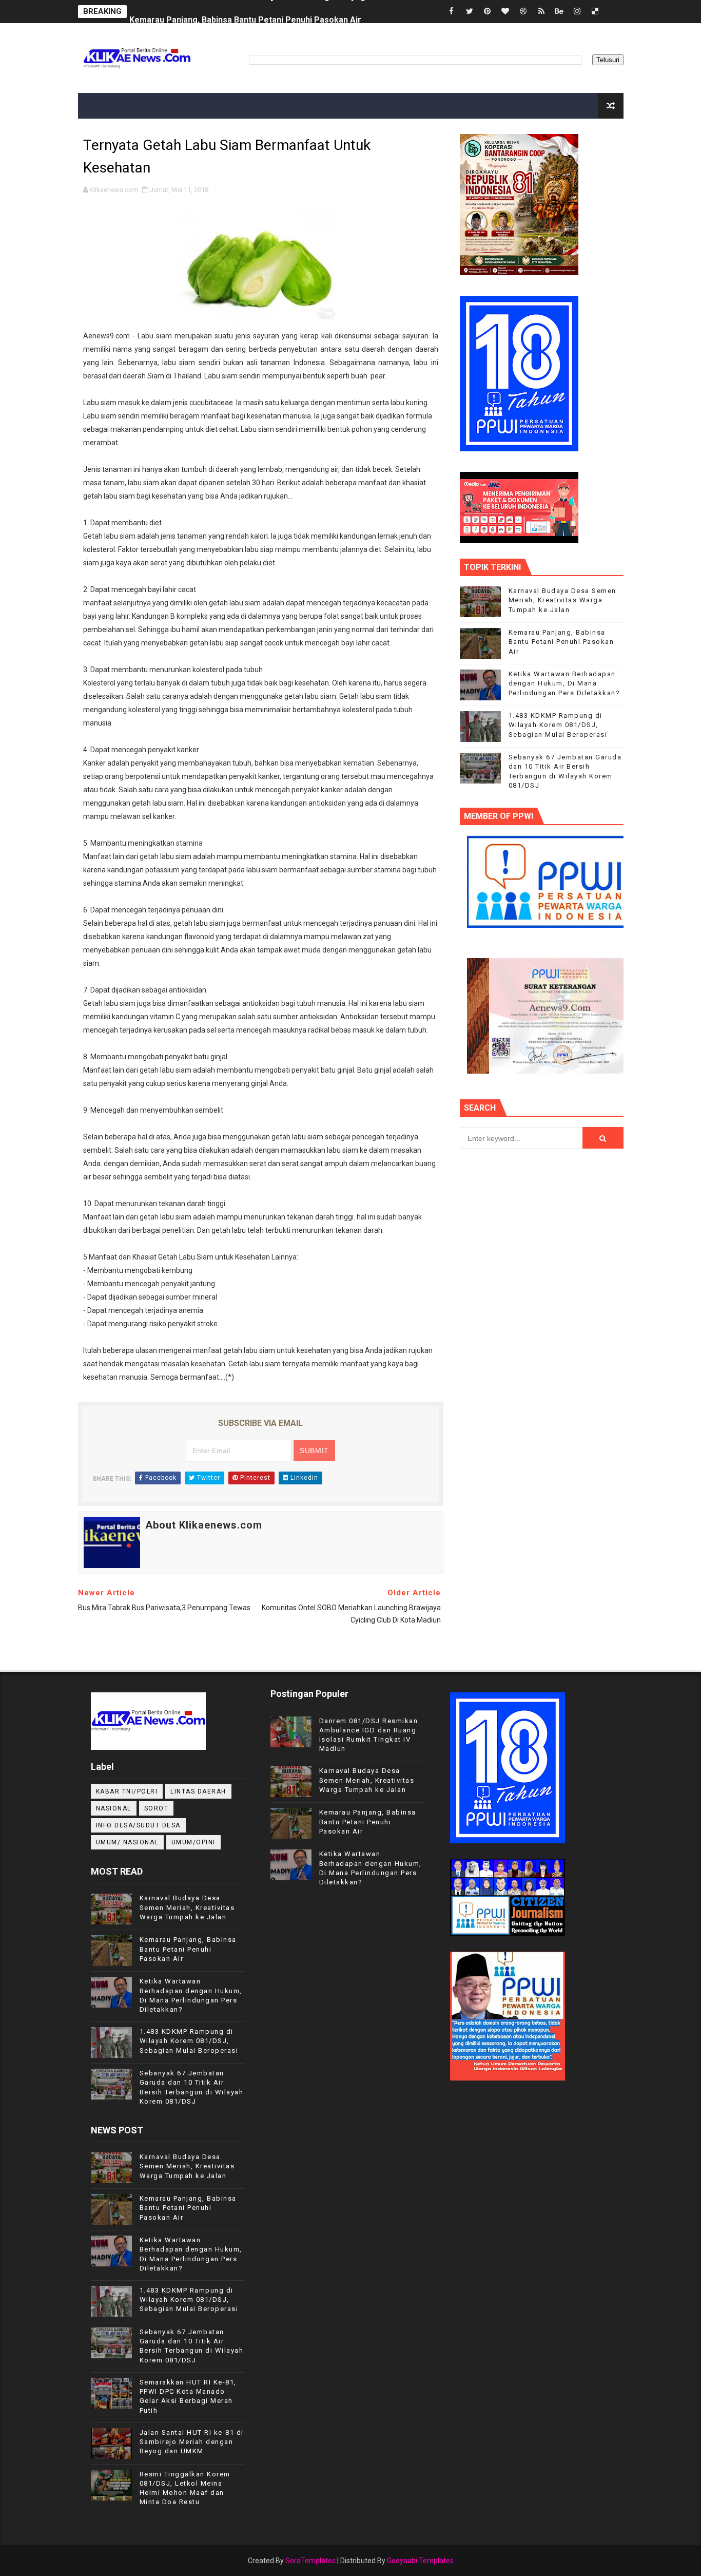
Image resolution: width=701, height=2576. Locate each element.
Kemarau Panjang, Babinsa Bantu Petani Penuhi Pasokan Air (245, 12)
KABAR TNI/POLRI (127, 1791)
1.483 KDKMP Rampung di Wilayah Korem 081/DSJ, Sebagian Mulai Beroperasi (558, 725)
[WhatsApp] (613, 12)
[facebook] (452, 12)
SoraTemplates (310, 2561)
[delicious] (595, 12)
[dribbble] (523, 12)
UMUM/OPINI (193, 1842)
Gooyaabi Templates (420, 2561)
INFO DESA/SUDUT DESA (138, 1825)
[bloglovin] (505, 12)
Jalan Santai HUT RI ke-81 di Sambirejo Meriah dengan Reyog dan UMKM (192, 2442)
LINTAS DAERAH (198, 1791)
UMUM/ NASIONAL (127, 1842)
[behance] (559, 12)
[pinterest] (488, 12)
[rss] (541, 12)
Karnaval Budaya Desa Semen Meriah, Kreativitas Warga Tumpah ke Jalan (562, 600)
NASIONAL (114, 1808)
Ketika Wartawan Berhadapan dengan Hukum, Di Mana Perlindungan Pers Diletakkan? (564, 683)
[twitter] (470, 12)
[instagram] (577, 12)
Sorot (157, 1808)
